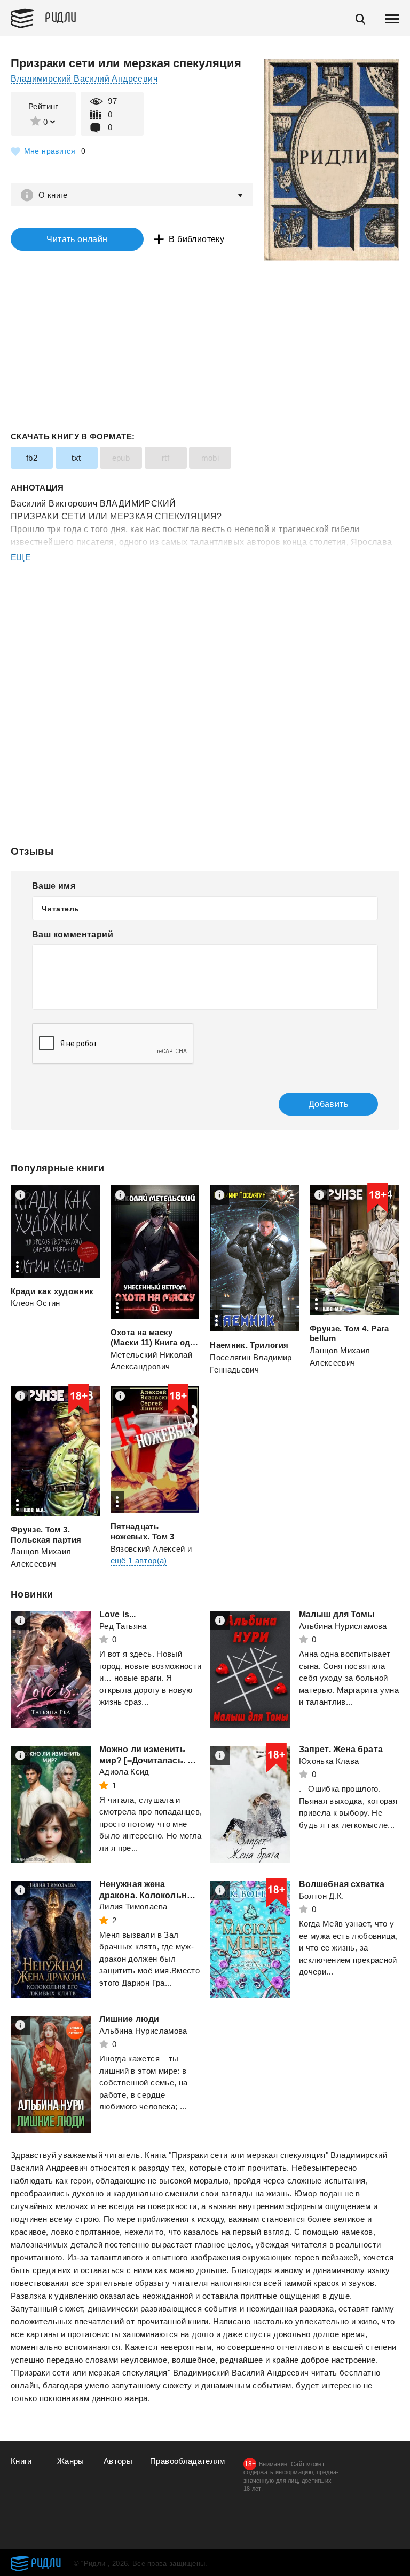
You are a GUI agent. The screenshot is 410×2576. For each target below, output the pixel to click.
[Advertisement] (205, 607)
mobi (210, 458)
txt (76, 458)
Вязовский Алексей (148, 1549)
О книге (53, 195)
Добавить (328, 1104)
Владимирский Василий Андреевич (84, 79)
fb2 (32, 458)
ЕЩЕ (21, 557)
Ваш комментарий (73, 934)
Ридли (61, 17)
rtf (165, 458)
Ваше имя (54, 886)
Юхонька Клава (329, 1761)
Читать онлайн (77, 239)
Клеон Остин (36, 1303)
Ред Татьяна (123, 1626)
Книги (21, 2461)
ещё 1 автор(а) (139, 1560)
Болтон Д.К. (322, 1896)
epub (121, 458)
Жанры (71, 2461)
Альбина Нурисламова (343, 1626)
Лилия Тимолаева (133, 1907)
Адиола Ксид (124, 1772)
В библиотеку (196, 239)
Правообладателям (188, 2461)
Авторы (118, 2461)
